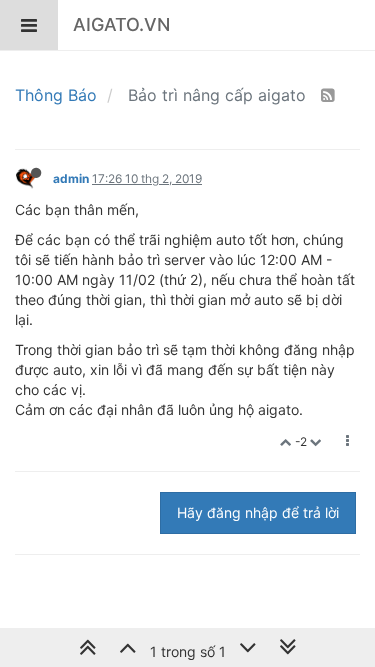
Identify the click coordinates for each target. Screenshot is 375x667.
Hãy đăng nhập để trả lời (258, 512)
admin (71, 178)
